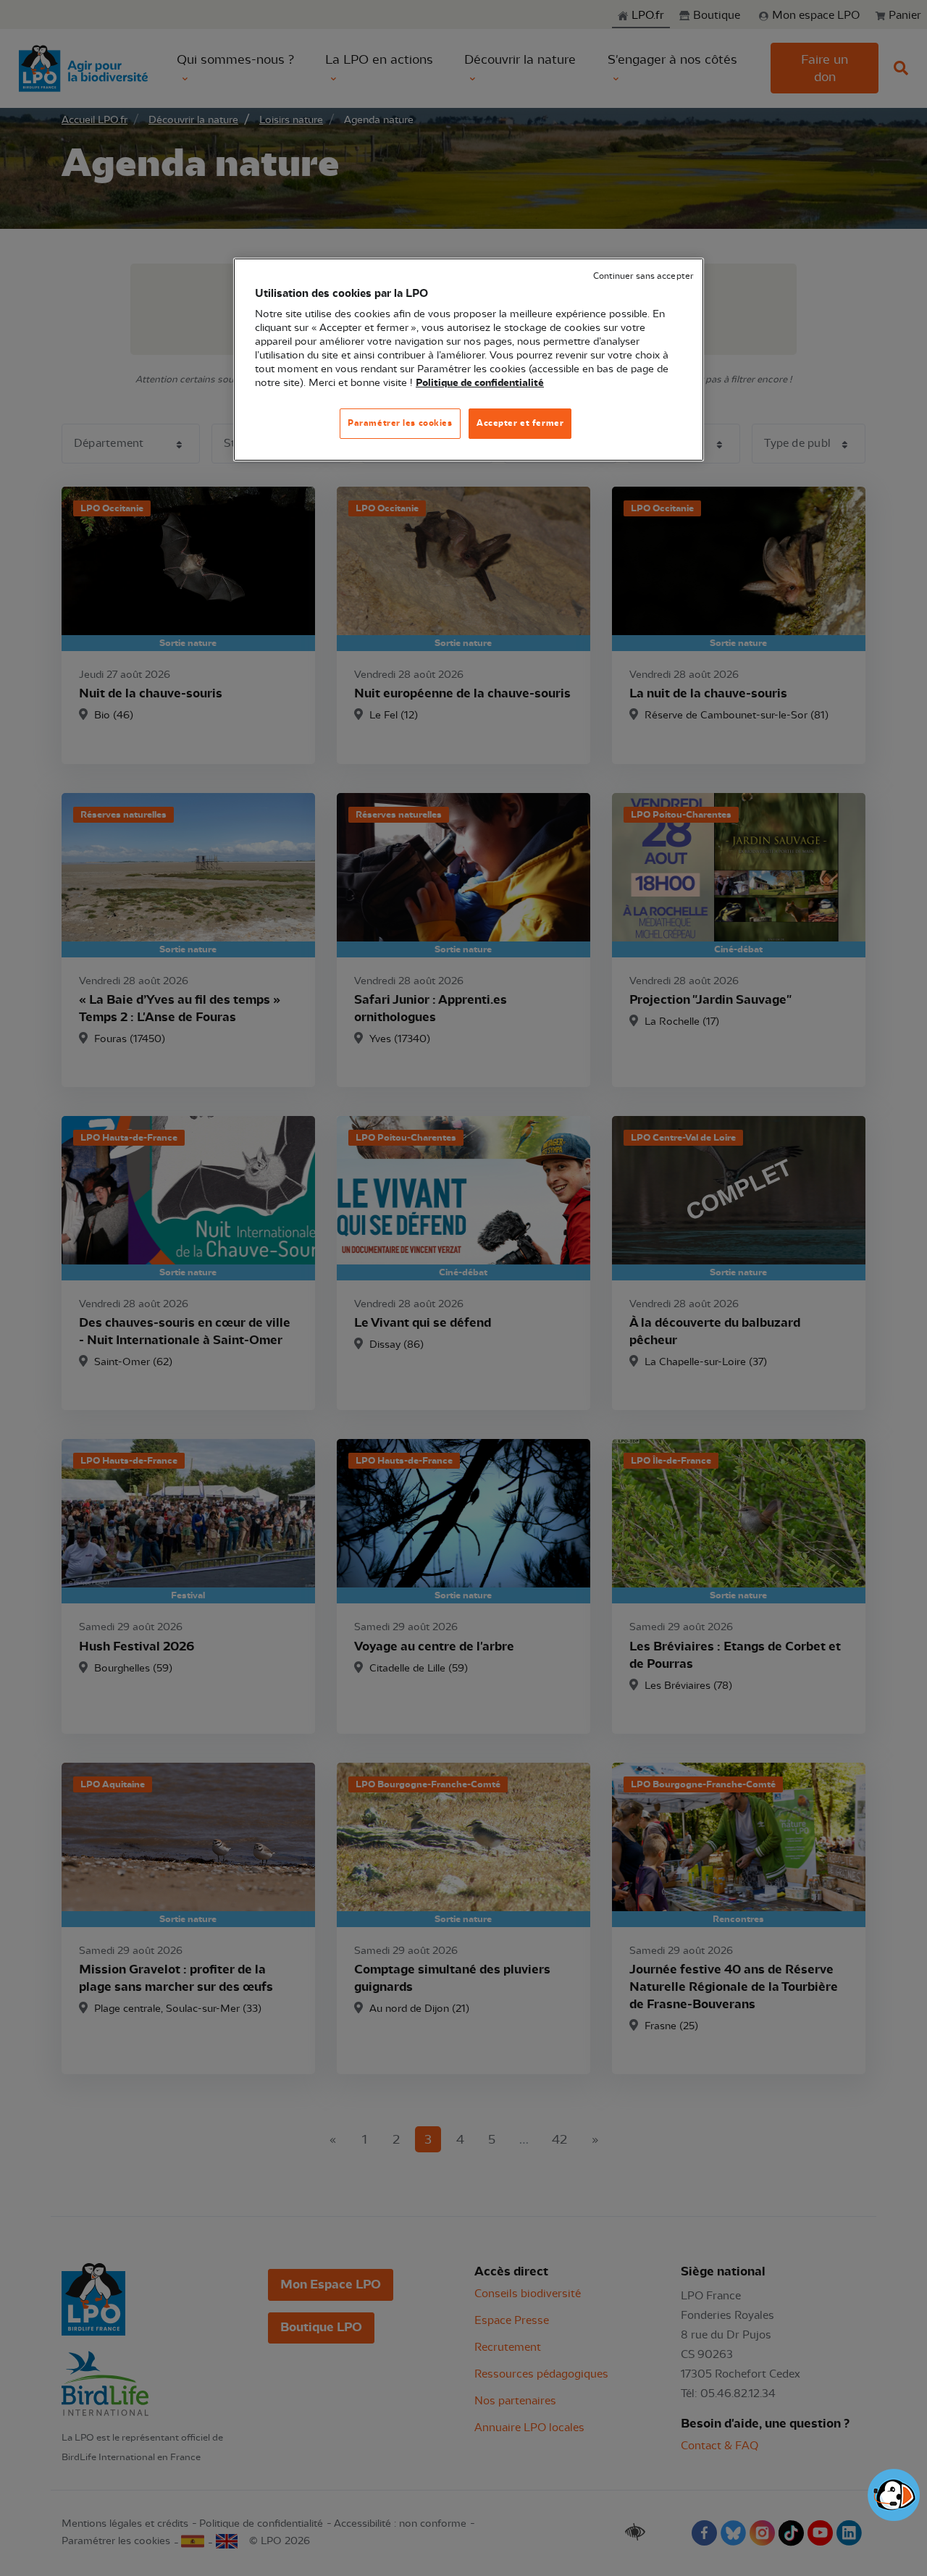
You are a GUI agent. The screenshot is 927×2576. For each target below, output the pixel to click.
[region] (469, 360)
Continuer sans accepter (643, 276)
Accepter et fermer (520, 423)
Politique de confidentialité (480, 383)
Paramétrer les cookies (400, 423)
